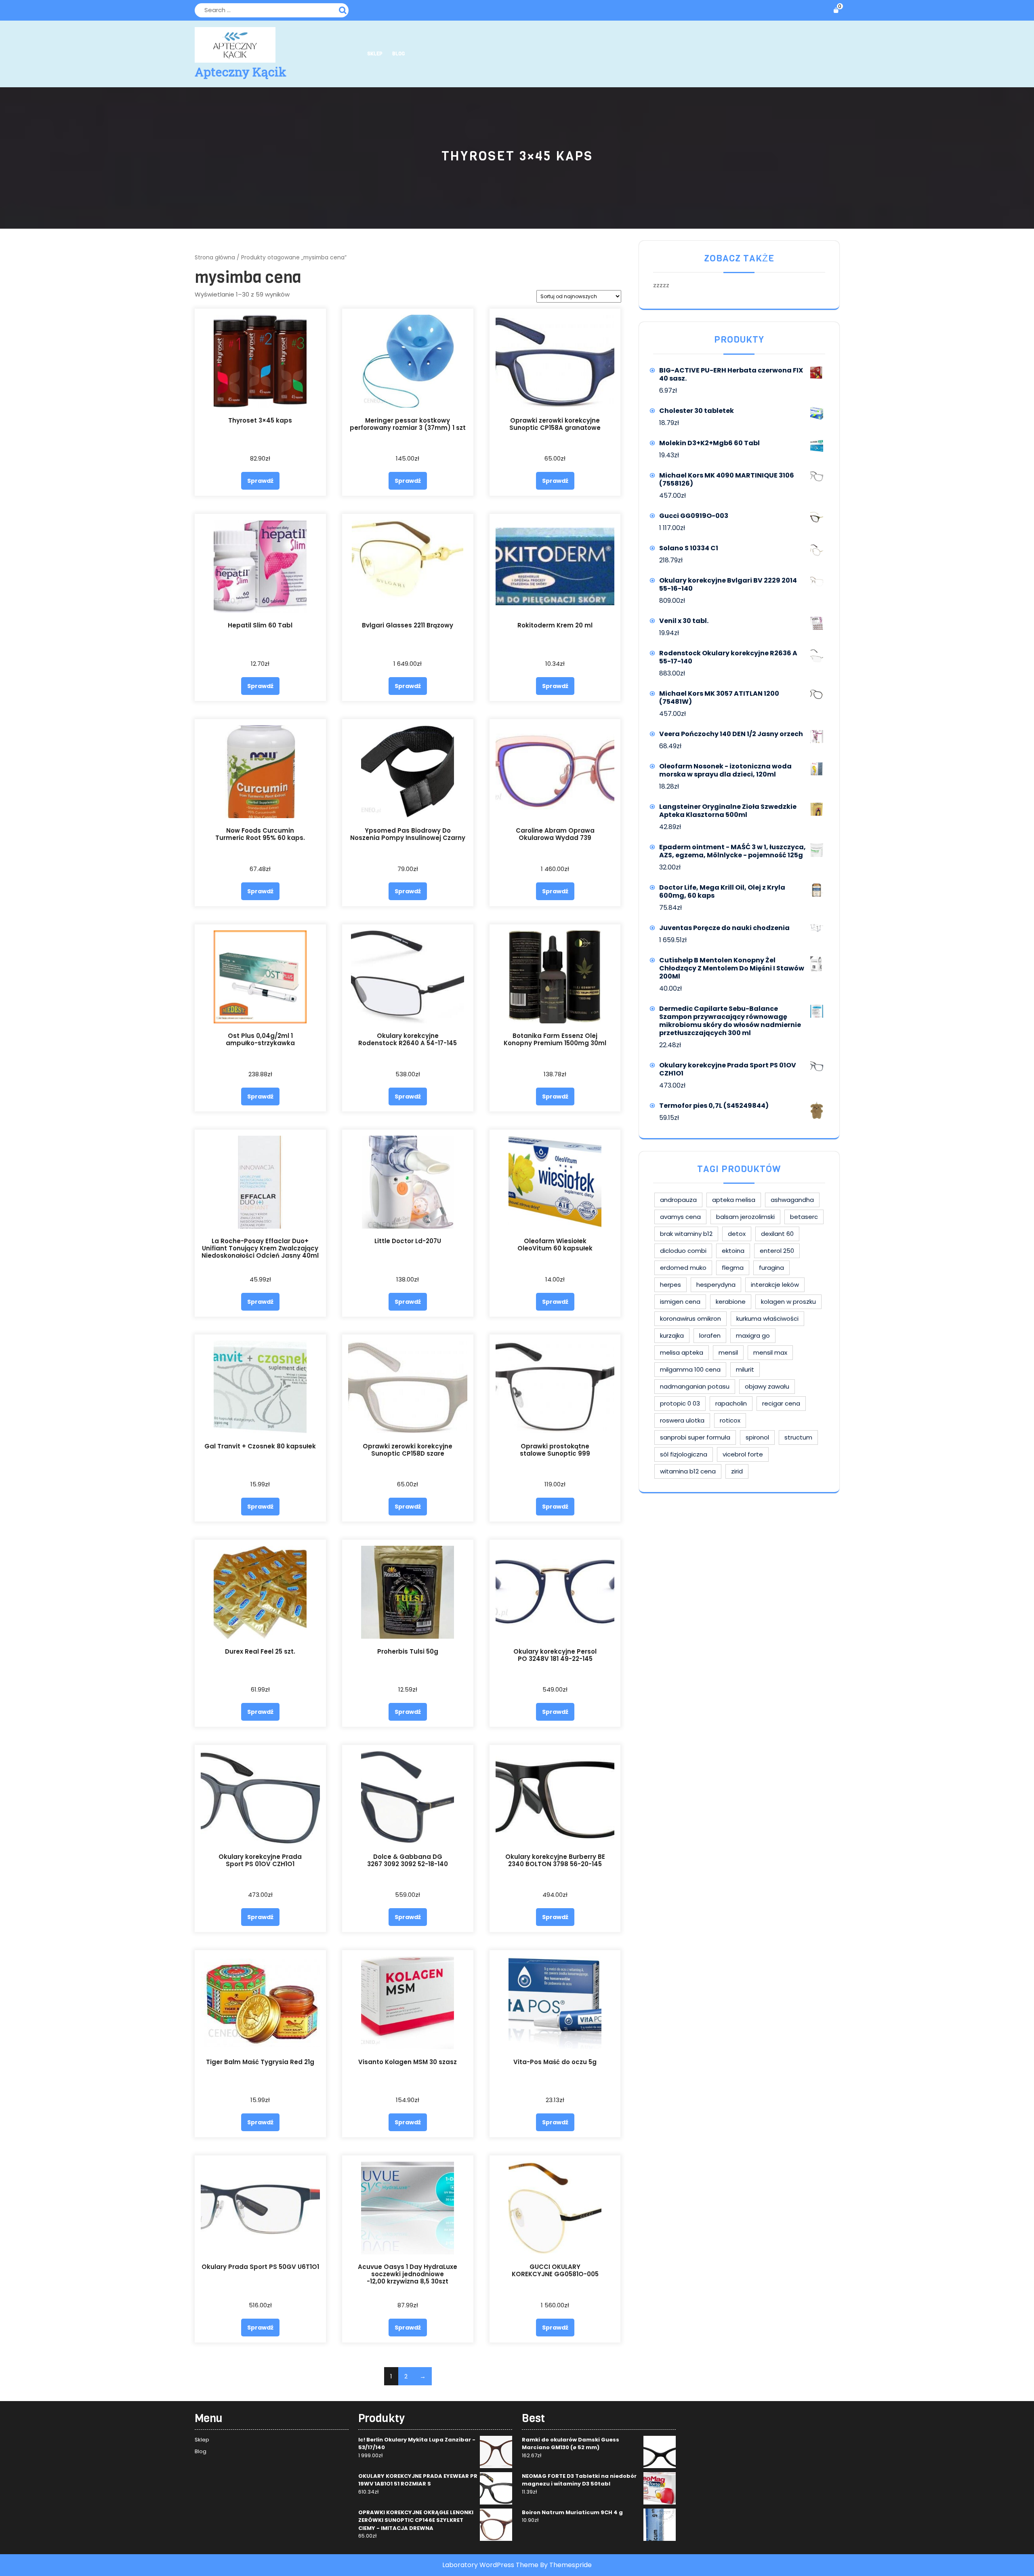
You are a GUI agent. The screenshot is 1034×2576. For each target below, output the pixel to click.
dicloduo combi (683, 1251)
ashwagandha (792, 1200)
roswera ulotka (682, 1420)
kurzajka (672, 1335)
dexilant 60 (777, 1234)
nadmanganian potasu (695, 1386)
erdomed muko (683, 1268)
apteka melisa (734, 1200)
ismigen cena (680, 1302)
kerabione (731, 1302)
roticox (730, 1420)
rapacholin (731, 1403)
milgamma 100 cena (690, 1369)
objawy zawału (767, 1386)
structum (798, 1437)
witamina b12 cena (688, 1471)
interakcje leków (775, 1285)
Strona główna (215, 258)
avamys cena (680, 1217)
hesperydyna (716, 1285)
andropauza (678, 1200)
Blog (398, 54)
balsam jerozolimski (745, 1217)
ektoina (733, 1251)
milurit (745, 1369)
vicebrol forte (743, 1454)
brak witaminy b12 (686, 1234)
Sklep (375, 54)
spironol (757, 1437)
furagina (771, 1268)
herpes (670, 1285)
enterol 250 (777, 1251)
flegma (733, 1268)
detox (737, 1234)
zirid (737, 1471)
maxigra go (753, 1335)
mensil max (770, 1352)
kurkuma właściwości (767, 1319)
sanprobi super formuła (695, 1437)
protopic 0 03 (680, 1403)
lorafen (710, 1335)
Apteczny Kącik (241, 72)
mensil (728, 1352)
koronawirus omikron (690, 1319)
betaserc (804, 1217)
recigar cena (781, 1403)
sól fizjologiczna (684, 1454)
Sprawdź (260, 481)
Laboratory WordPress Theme (490, 2565)
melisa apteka (682, 1352)
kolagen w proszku (788, 1302)
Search (344, 9)
